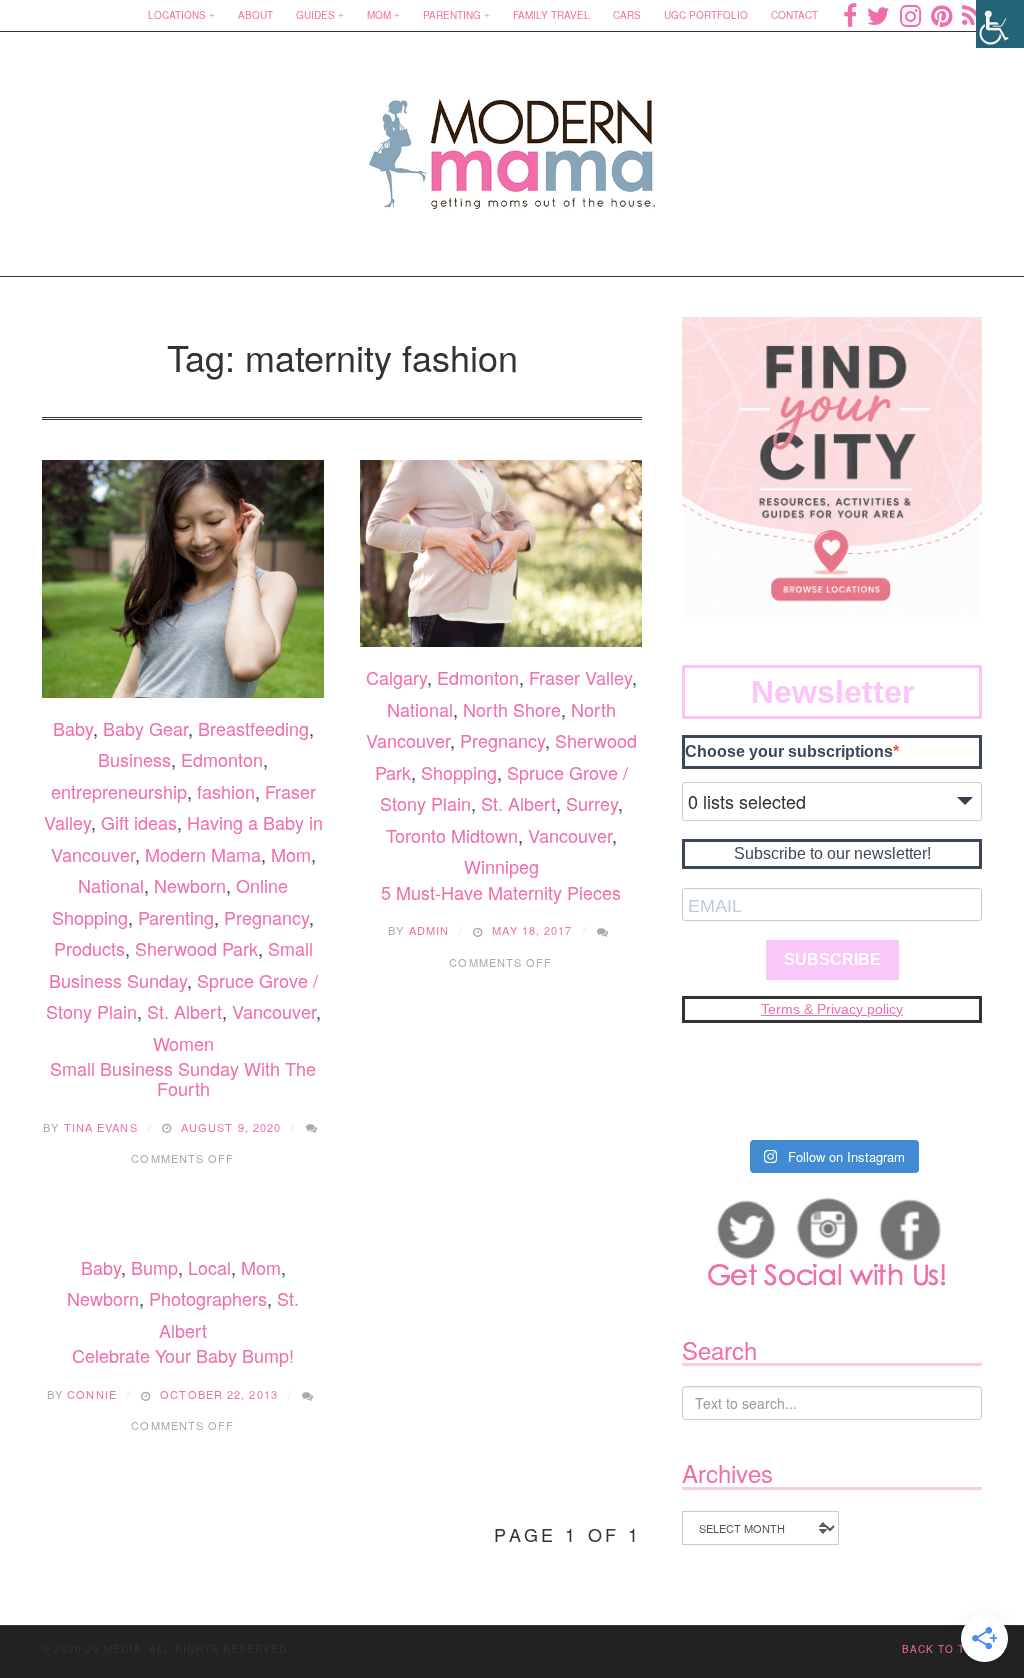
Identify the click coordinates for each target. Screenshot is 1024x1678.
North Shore (512, 709)
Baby (73, 728)
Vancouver (274, 1011)
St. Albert (184, 1011)
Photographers (208, 1298)
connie (92, 1394)
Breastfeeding (253, 728)
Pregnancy (266, 917)
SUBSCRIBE (832, 959)
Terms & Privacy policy (832, 1009)
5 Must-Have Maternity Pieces (501, 892)
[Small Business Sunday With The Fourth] (183, 579)
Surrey (592, 803)
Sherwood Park (196, 948)
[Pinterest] (941, 15)
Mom (379, 15)
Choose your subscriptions (789, 751)
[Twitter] (878, 15)
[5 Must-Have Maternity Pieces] (501, 554)
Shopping (459, 772)
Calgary (396, 677)
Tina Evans (101, 1127)
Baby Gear (145, 728)
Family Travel (551, 15)
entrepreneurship (119, 791)
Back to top (942, 1649)
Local (209, 1267)
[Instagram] (910, 15)
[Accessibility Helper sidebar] (1000, 24)
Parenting (452, 15)
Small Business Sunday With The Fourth (183, 1078)
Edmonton (222, 759)
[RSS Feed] (972, 15)
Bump (154, 1267)
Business (134, 759)
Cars (627, 15)
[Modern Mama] (512, 141)
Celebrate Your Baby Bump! (183, 1355)
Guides (315, 15)
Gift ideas (139, 822)
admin (429, 930)
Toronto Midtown (452, 835)
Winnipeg (501, 866)
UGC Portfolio (706, 15)
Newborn (190, 885)
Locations (177, 15)
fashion (226, 791)
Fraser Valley (580, 677)
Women (183, 1043)
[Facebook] (850, 15)
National (111, 885)
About (255, 15)
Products (89, 948)
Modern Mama (203, 854)
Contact (794, 15)
